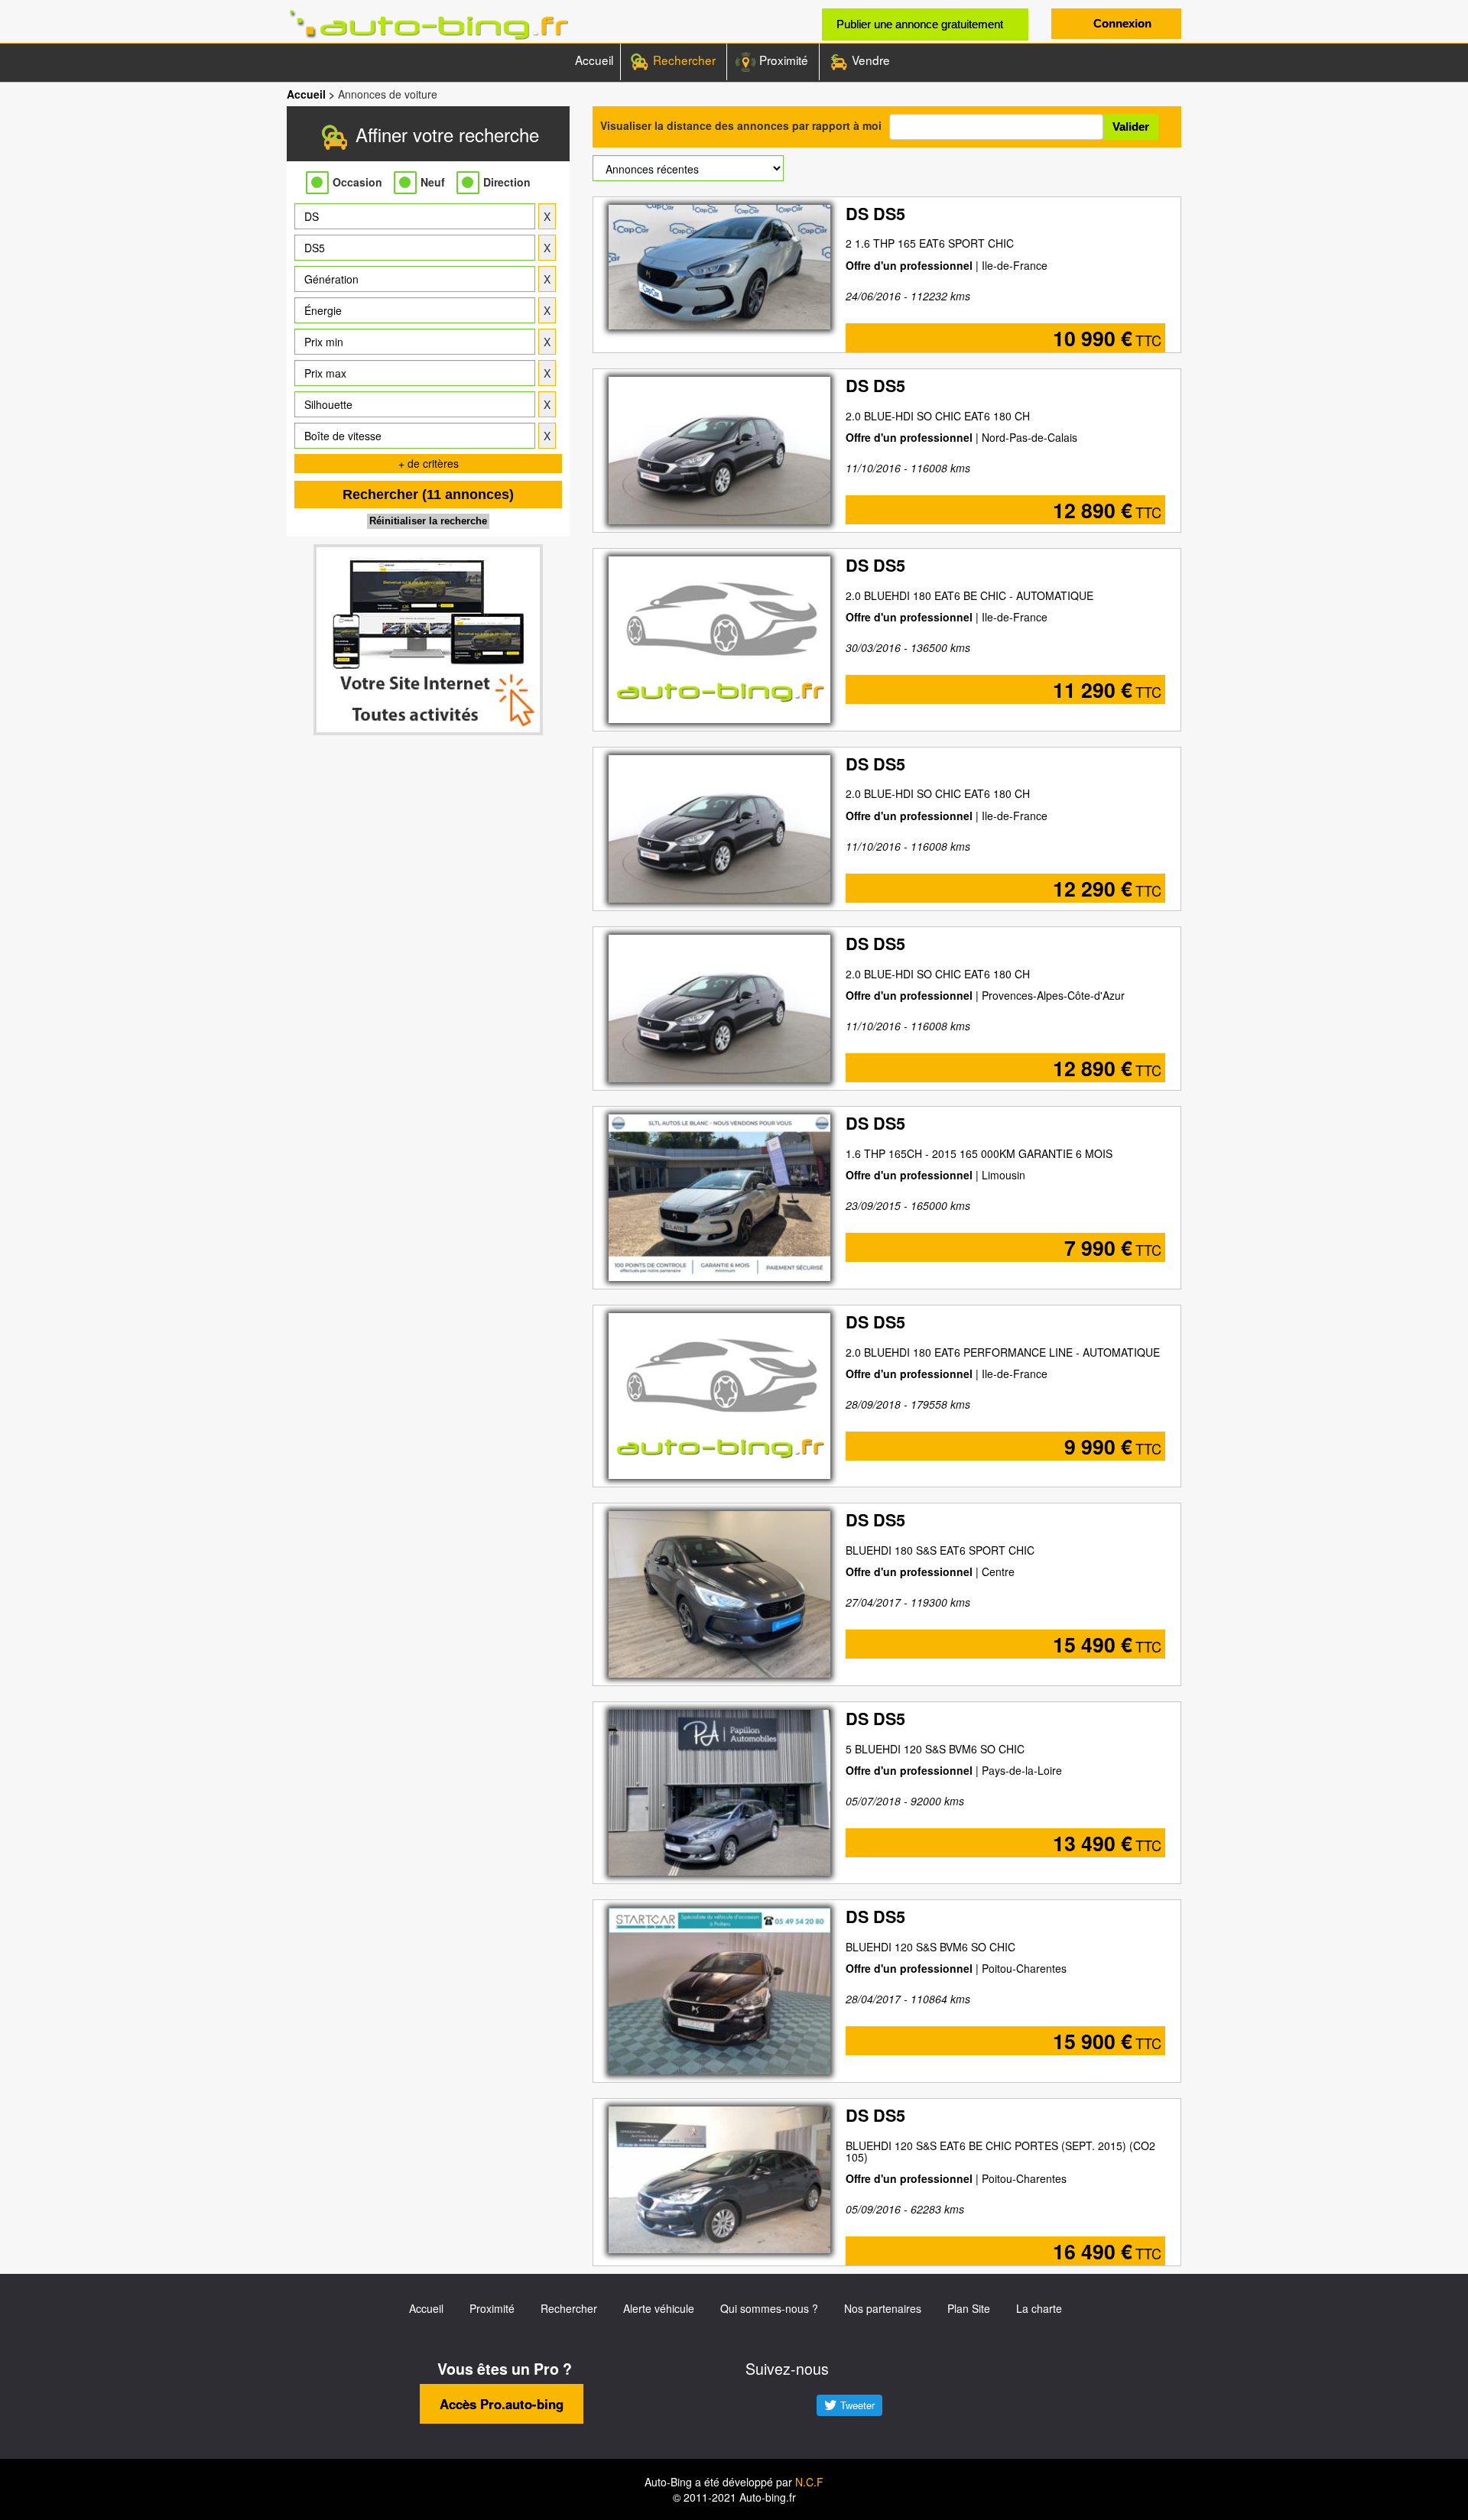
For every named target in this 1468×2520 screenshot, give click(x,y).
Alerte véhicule (659, 2308)
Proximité (782, 60)
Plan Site (969, 2308)
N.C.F (809, 2482)
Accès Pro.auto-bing (502, 2404)
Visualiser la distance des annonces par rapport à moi (741, 125)
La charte (1039, 2308)
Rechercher (683, 60)
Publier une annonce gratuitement (920, 24)
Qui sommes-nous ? (769, 2308)
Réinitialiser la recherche (428, 521)
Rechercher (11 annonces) (428, 495)
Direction (507, 182)
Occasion (357, 182)
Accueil (594, 60)
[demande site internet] (428, 640)
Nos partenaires (883, 2308)
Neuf (433, 182)
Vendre (869, 60)
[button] (415, 216)
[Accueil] (428, 25)
